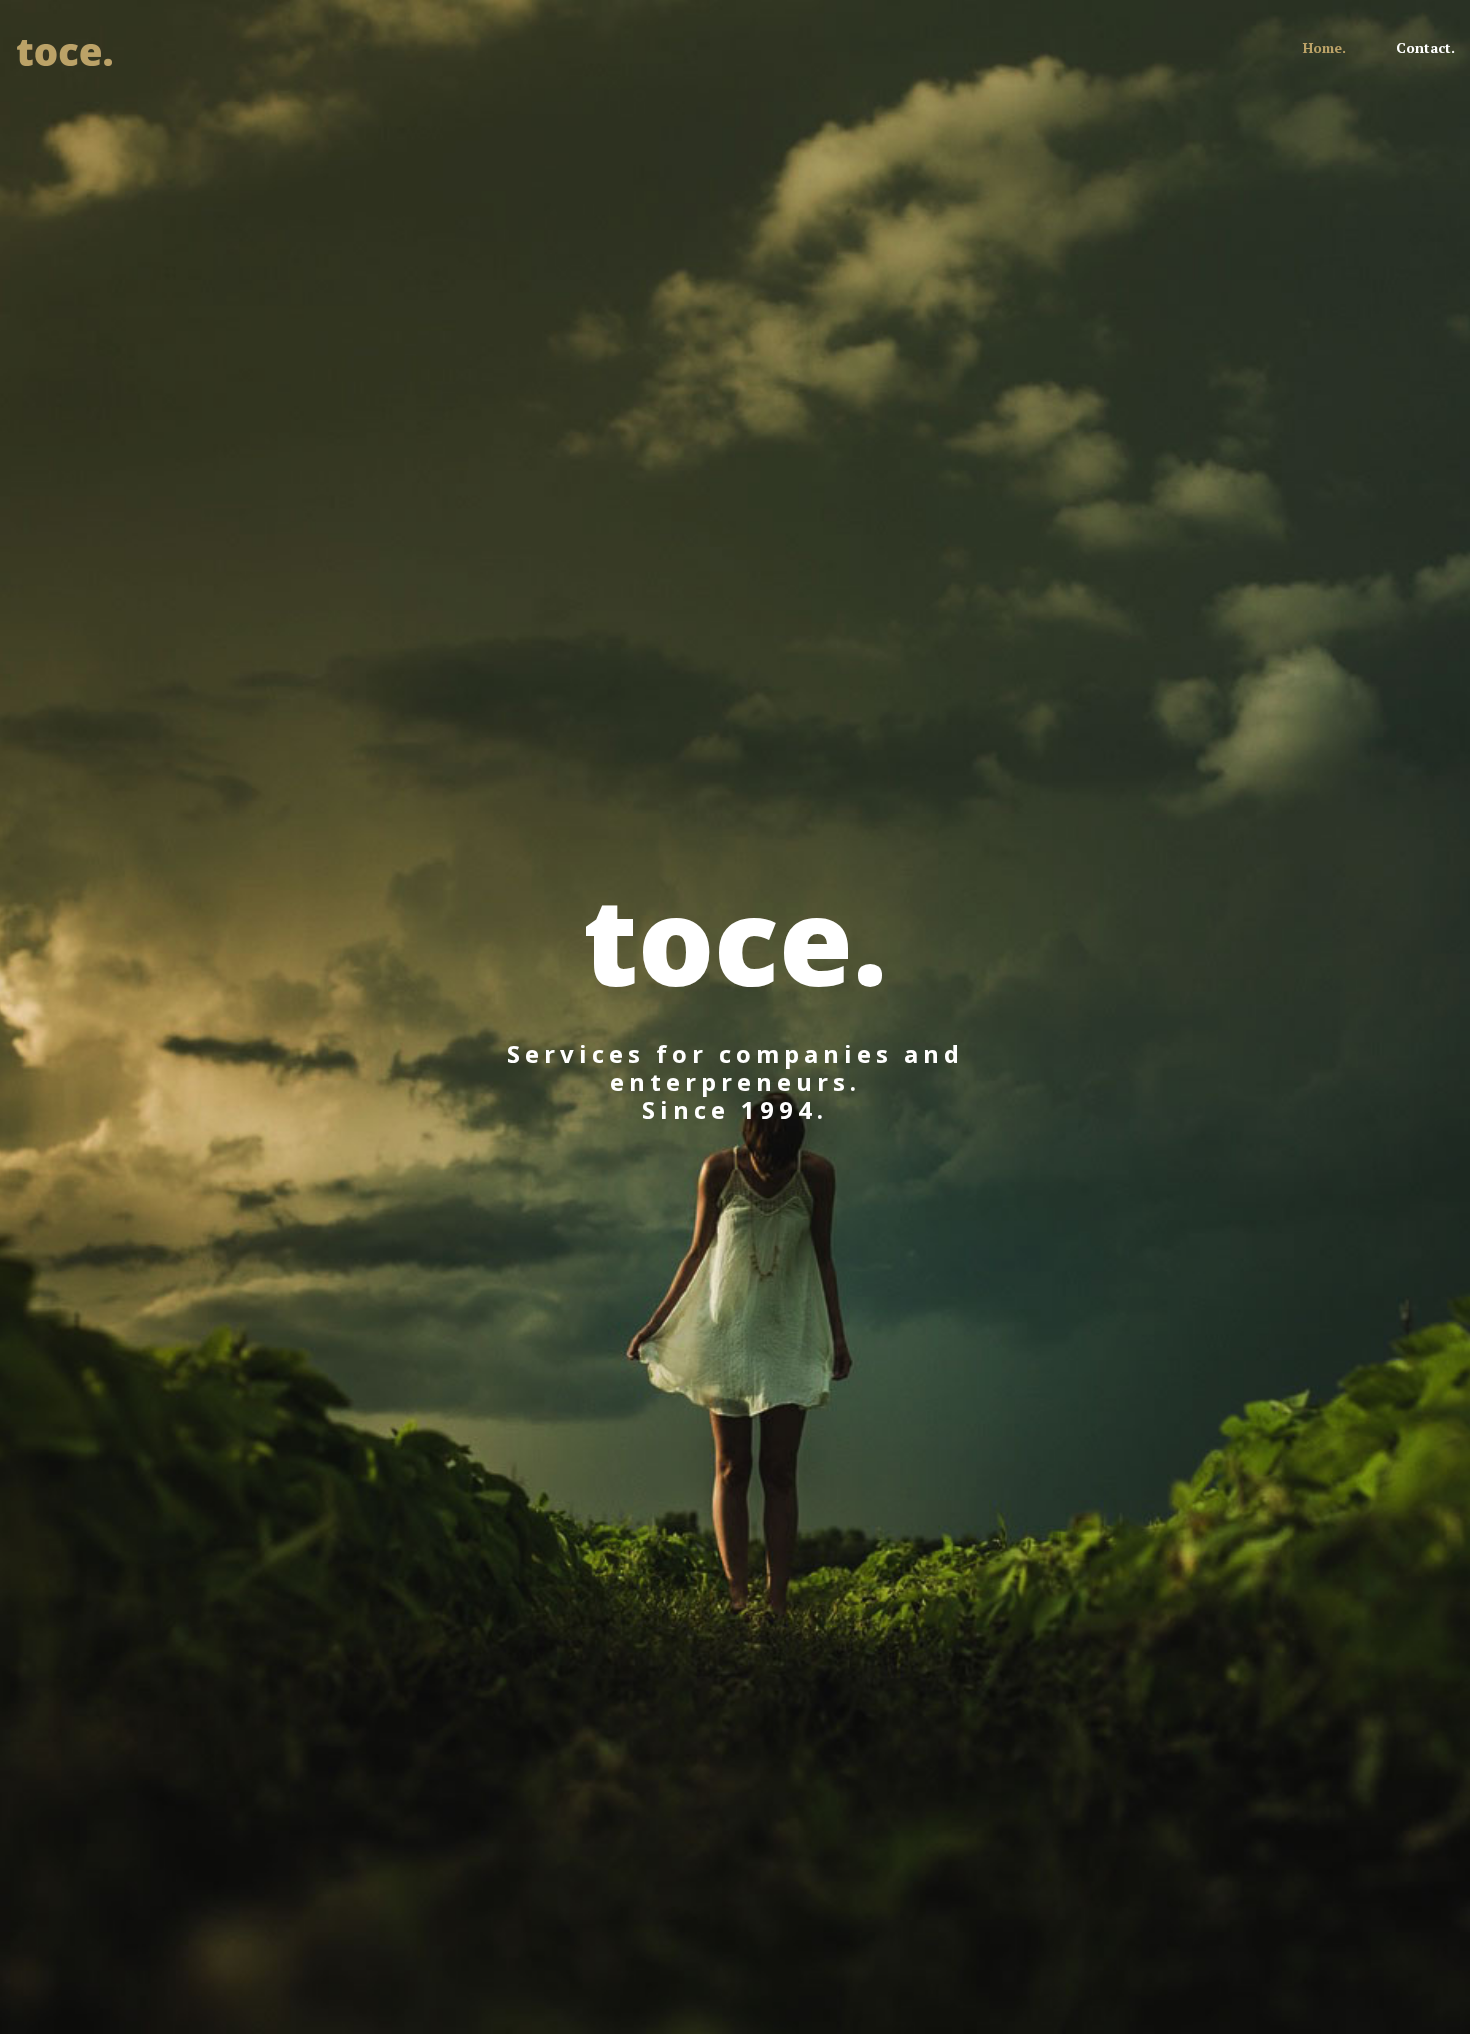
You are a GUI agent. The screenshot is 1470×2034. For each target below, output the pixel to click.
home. (1324, 47)
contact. (1425, 47)
